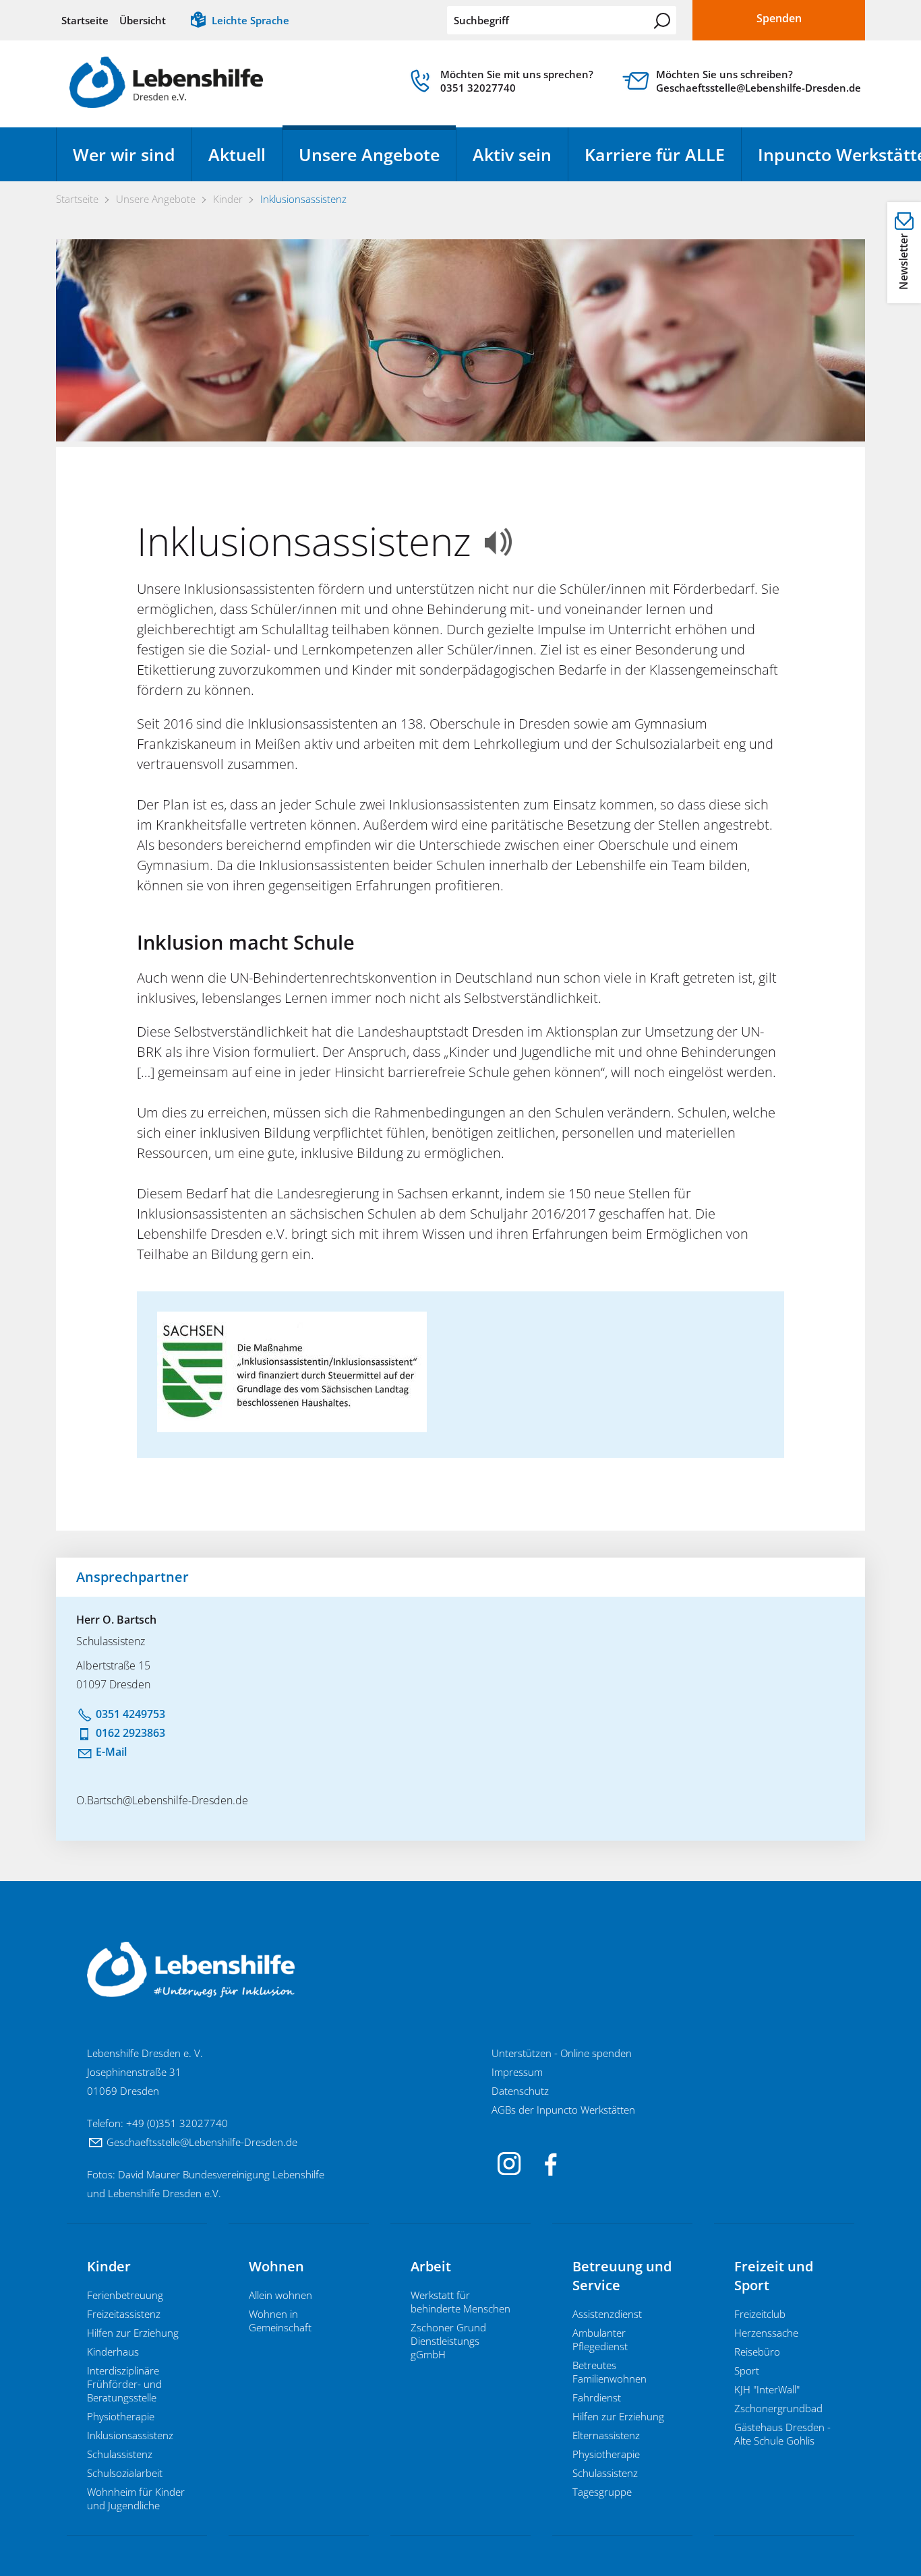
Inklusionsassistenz (130, 2435)
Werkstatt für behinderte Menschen (460, 2302)
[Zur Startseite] (166, 82)
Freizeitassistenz (124, 2314)
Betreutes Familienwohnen (610, 2372)
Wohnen (276, 2266)
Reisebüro (757, 2352)
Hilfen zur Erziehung (133, 2333)
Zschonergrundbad (778, 2408)
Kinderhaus (113, 2352)
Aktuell (237, 154)
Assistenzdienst (607, 2314)
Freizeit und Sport (774, 2276)
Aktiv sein (512, 154)
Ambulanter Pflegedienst (600, 2339)
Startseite (85, 20)
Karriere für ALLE (655, 154)
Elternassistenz (606, 2435)
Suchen (662, 21)
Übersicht (143, 20)
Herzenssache (766, 2333)
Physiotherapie (121, 2416)
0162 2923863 (130, 1733)
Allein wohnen (280, 2295)
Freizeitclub (760, 2314)
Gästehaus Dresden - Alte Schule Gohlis (782, 2434)
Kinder (109, 2266)
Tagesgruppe (602, 2492)
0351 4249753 (130, 1714)
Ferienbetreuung (125, 2295)
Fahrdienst (597, 2397)
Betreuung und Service (622, 2276)
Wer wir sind (124, 154)
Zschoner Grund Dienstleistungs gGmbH (448, 2341)
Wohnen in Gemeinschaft (280, 2321)
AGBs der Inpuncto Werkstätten (563, 2110)
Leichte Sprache (250, 20)
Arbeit (431, 2266)
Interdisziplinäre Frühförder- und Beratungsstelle (124, 2384)
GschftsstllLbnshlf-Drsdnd (199, 2142)
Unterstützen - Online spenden (562, 2053)
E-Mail (111, 1752)
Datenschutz (520, 2091)
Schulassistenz (120, 2454)
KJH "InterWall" (767, 2389)
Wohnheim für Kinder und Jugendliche (136, 2498)
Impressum (517, 2072)
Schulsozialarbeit (125, 2473)
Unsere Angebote (369, 154)
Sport (747, 2370)
